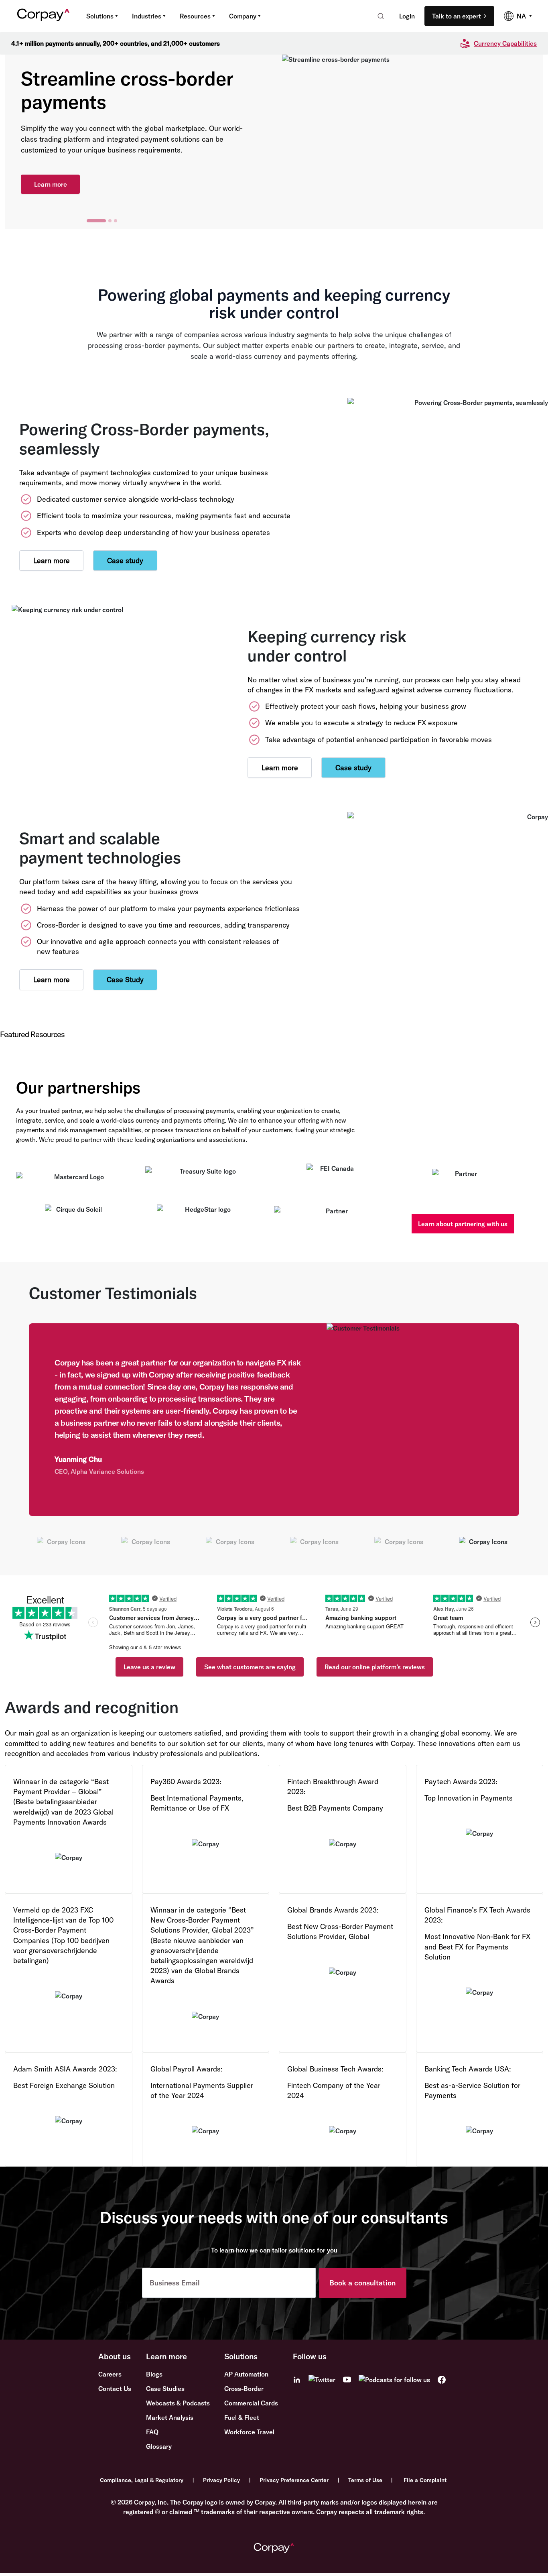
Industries (147, 16)
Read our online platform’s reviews (375, 1667)
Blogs (154, 2374)
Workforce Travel (249, 2432)
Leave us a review (149, 1667)
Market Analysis (170, 2417)
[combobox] (378, 16)
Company (243, 16)
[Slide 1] (96, 221)
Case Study (125, 980)
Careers (110, 2374)
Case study (125, 561)
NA (521, 16)
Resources (195, 16)
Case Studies (165, 2389)
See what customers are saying (250, 1667)
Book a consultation (362, 2283)
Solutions (100, 16)
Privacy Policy (221, 2480)
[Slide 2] (110, 221)
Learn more (51, 184)
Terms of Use (365, 2480)
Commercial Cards (251, 2403)
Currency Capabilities (505, 43)
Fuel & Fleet (242, 2417)
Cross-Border (244, 2389)
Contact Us (115, 2389)
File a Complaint (425, 2480)
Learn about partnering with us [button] (463, 1224)
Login (407, 16)
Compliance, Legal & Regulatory (142, 2480)
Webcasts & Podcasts (178, 2403)
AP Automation (246, 2374)
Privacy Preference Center (294, 2480)
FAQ (152, 2432)
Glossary (159, 2446)
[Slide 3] (116, 221)
